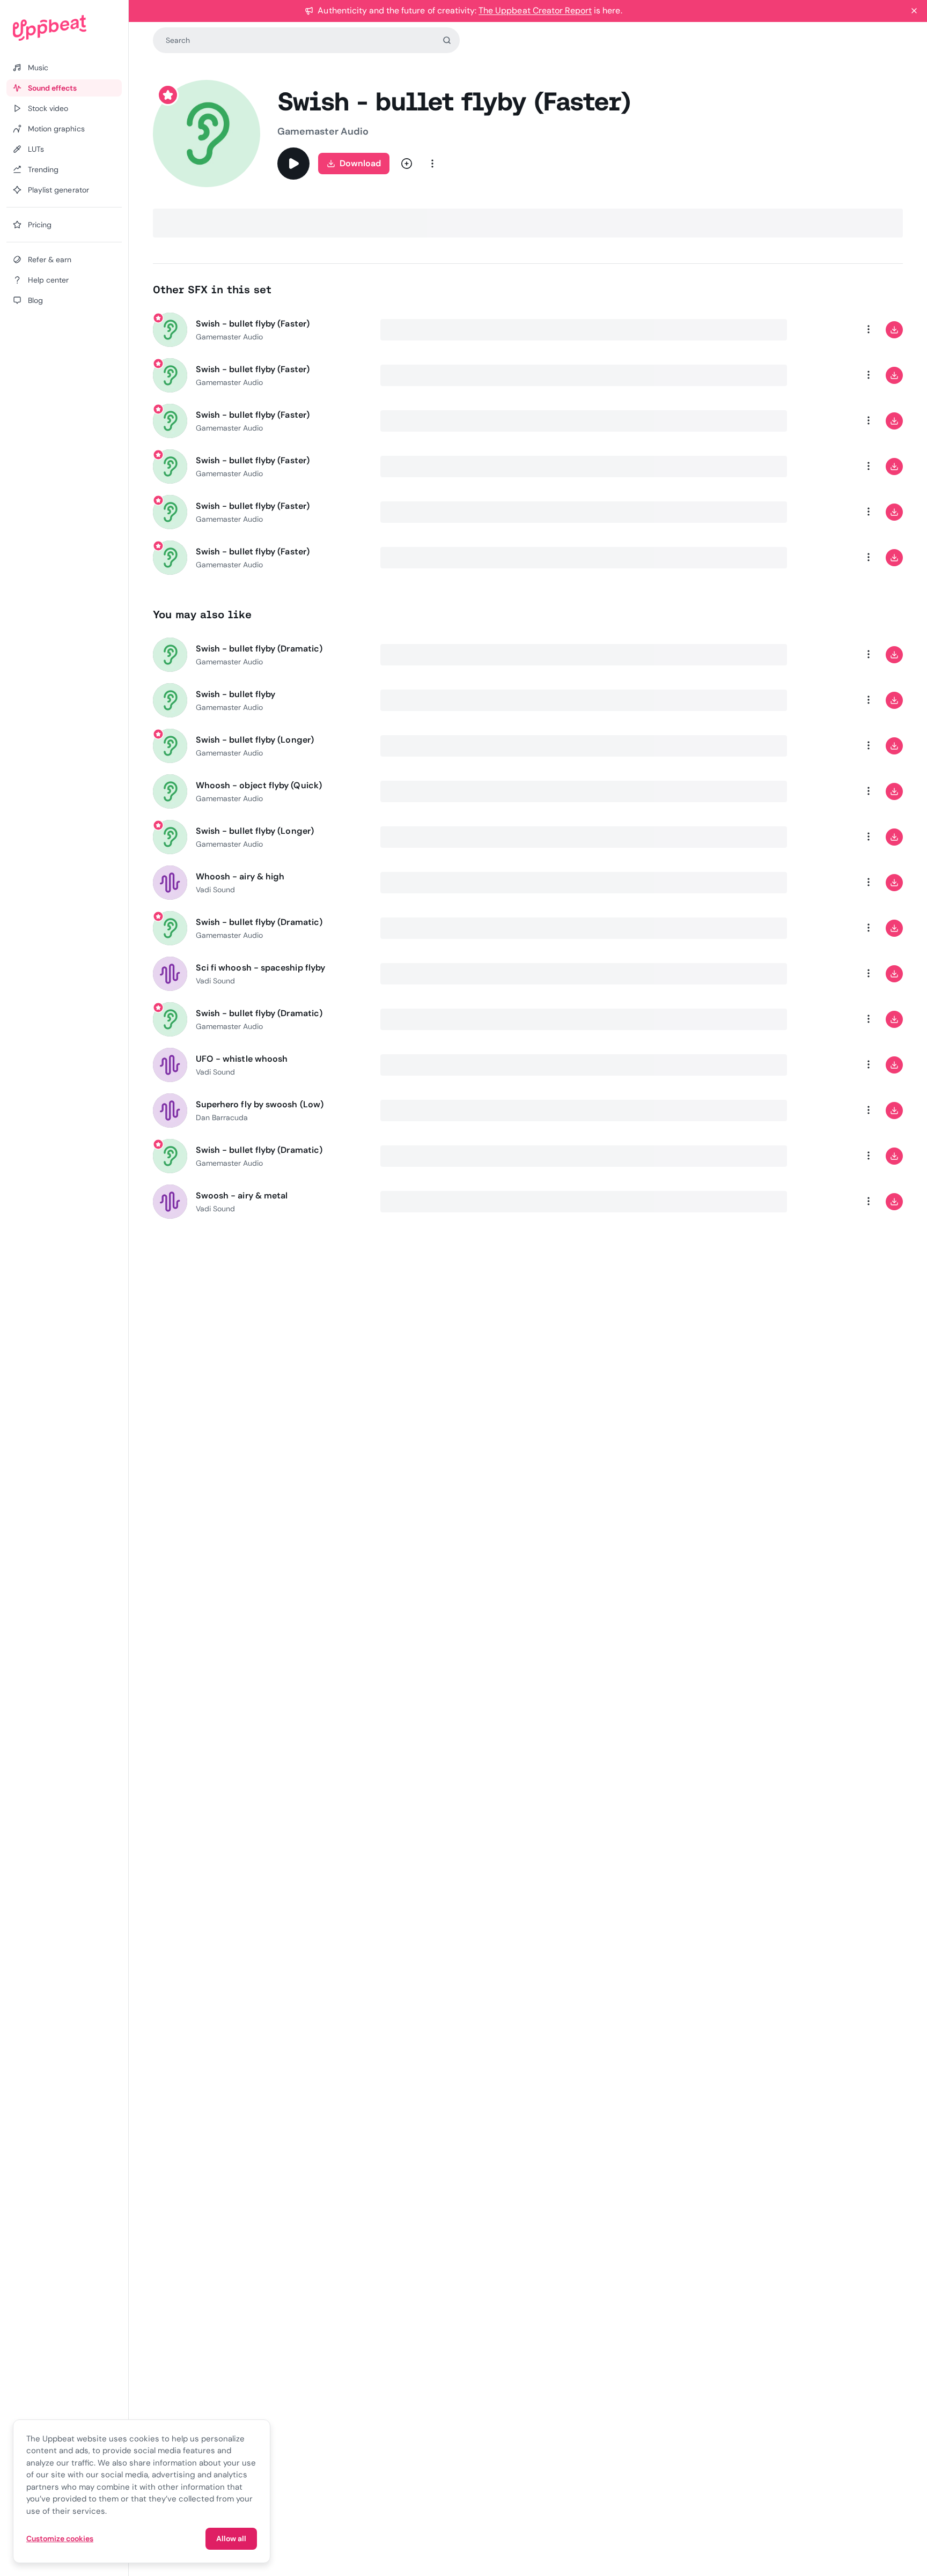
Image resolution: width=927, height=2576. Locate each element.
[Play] (293, 164)
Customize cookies (60, 2538)
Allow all (231, 2538)
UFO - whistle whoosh (242, 1059)
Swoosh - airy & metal (242, 1196)
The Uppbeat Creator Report (535, 10)
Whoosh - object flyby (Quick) (259, 785)
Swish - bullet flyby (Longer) (255, 740)
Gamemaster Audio (323, 131)
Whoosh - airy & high (240, 876)
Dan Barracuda (222, 1117)
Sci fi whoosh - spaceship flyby (260, 968)
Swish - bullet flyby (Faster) (253, 324)
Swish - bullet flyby (236, 694)
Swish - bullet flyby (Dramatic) (259, 649)
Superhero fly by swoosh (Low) (260, 1104)
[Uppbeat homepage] (64, 28)
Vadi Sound (215, 890)
